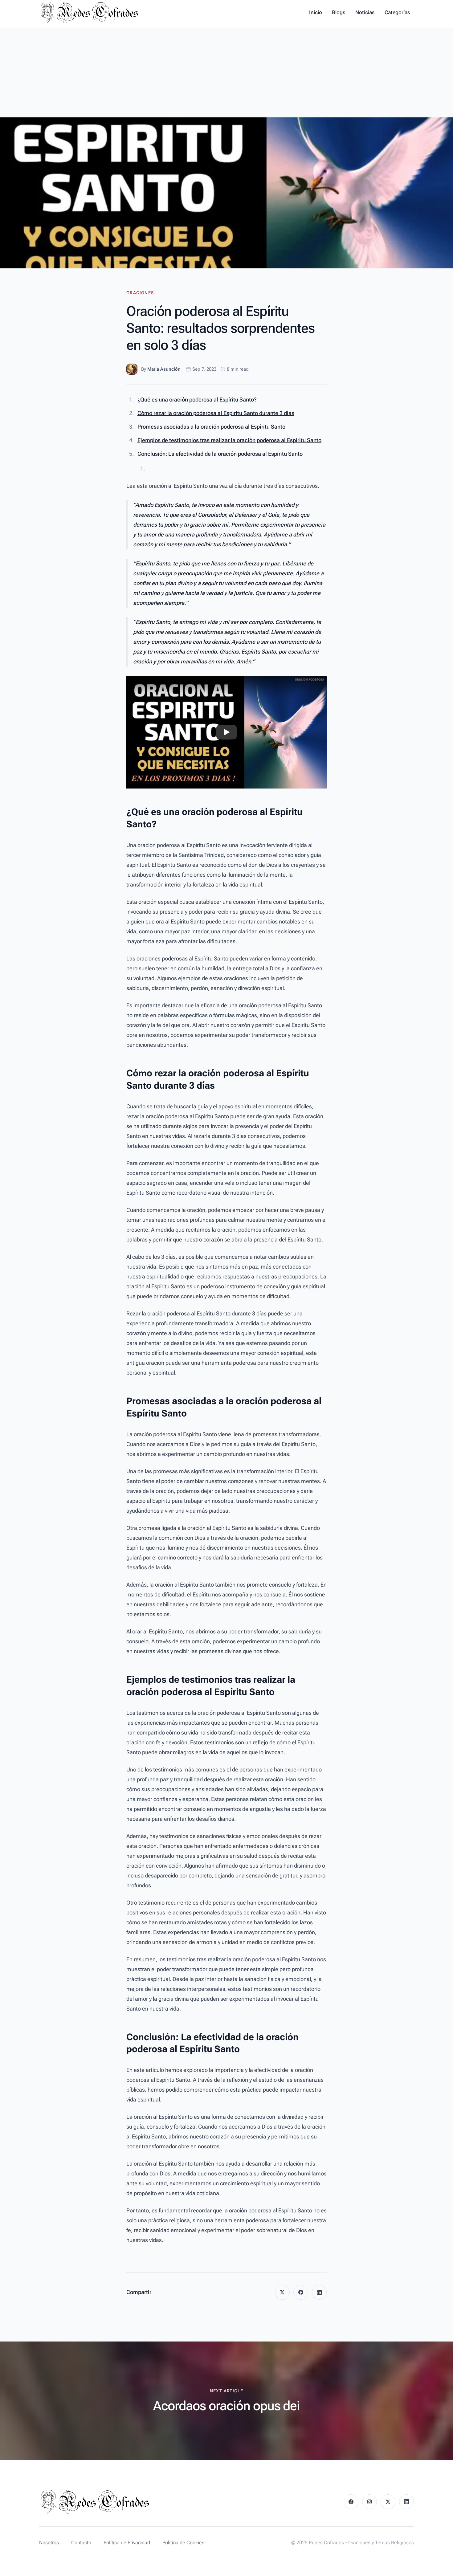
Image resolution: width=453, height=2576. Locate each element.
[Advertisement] (226, 71)
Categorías (397, 12)
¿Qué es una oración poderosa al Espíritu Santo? (197, 399)
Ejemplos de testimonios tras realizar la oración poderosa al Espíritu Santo (229, 440)
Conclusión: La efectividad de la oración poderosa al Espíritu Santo (220, 454)
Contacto (81, 2543)
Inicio (316, 12)
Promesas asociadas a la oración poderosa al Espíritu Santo (211, 427)
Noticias (365, 12)
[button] (226, 732)
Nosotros (49, 2543)
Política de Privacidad (127, 2543)
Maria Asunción (164, 369)
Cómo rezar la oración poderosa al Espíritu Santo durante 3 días (216, 413)
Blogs (339, 12)
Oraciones (140, 293)
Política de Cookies (183, 2543)
